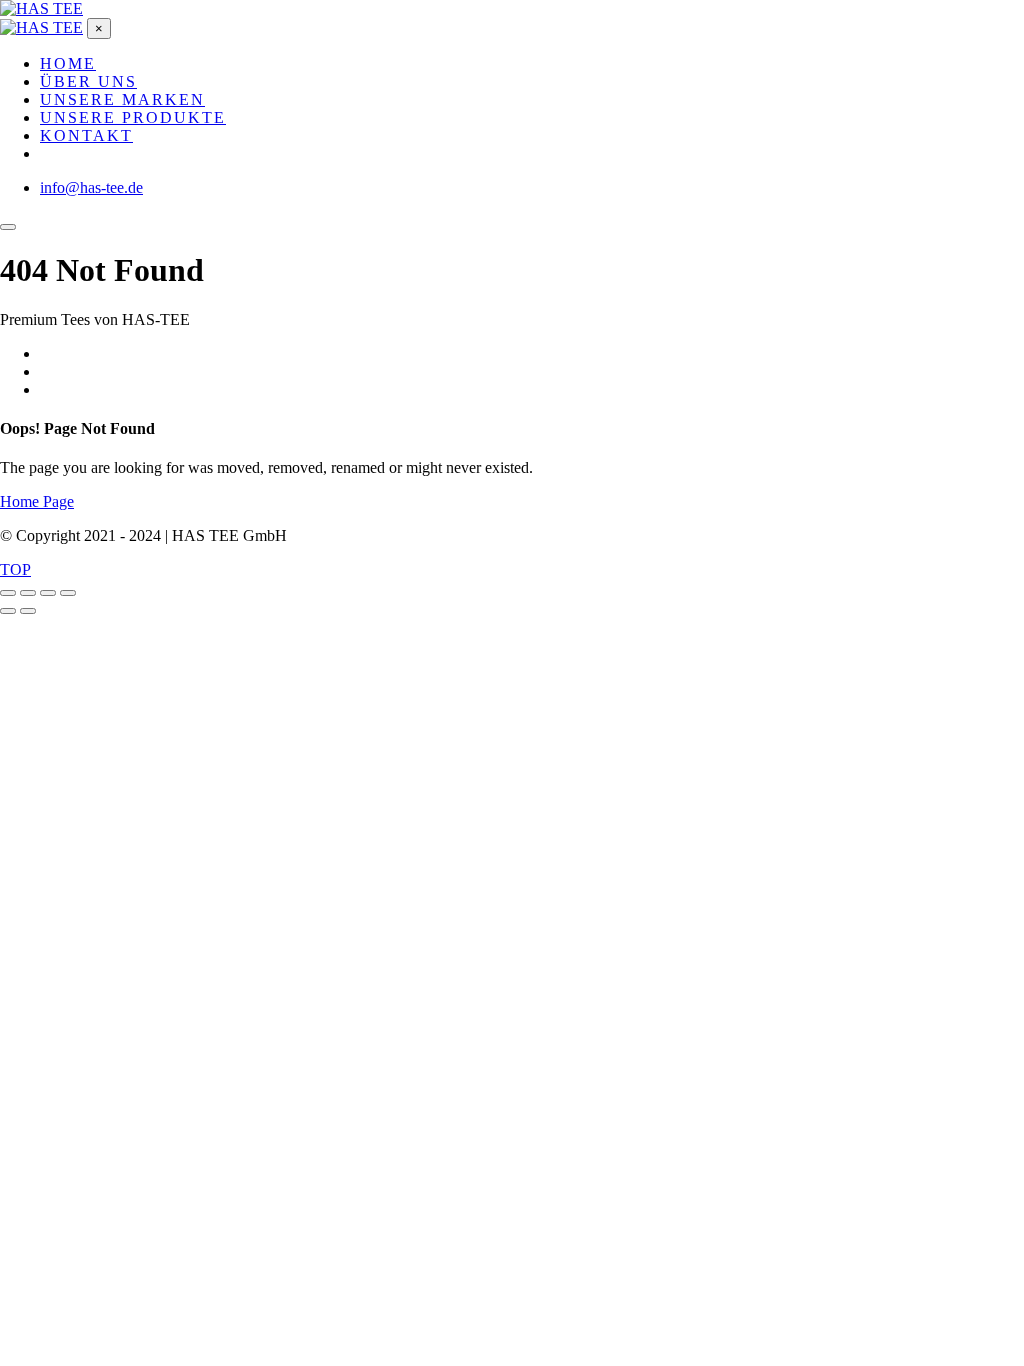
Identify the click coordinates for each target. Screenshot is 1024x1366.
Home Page (37, 501)
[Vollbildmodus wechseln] (28, 593)
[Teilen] (48, 593)
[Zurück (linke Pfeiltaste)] (8, 611)
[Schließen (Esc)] (68, 593)
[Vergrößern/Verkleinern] (8, 593)
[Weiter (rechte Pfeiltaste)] (28, 611)
